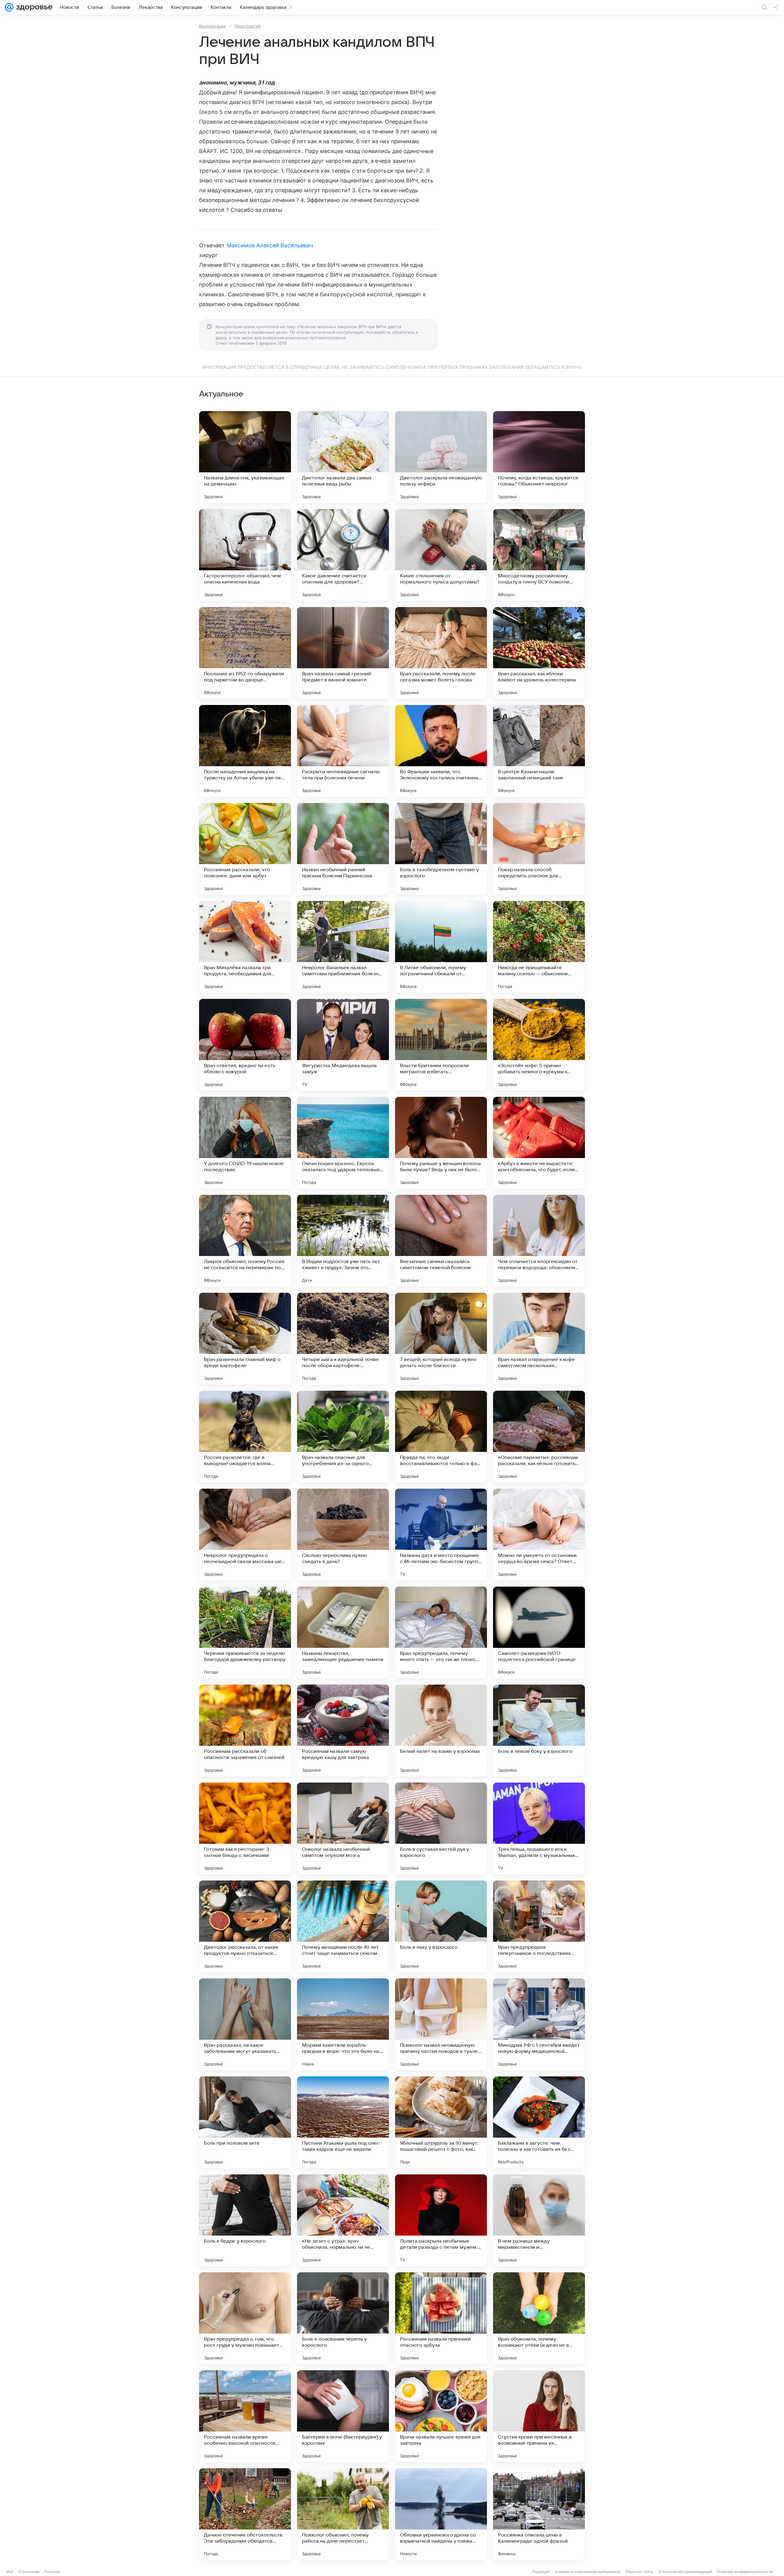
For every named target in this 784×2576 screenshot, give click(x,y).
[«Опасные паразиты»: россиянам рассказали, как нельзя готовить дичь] (539, 1437)
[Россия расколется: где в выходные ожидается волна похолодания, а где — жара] (245, 1437)
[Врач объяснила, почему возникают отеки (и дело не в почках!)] (539, 2318)
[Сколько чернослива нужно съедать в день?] (343, 1535)
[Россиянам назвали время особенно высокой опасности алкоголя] (245, 2416)
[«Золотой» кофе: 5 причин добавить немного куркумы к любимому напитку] (539, 1045)
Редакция (541, 2572)
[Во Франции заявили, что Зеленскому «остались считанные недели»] (441, 751)
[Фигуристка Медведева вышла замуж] (343, 1045)
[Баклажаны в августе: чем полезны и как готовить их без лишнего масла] (539, 2122)
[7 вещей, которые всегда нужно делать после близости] (441, 1339)
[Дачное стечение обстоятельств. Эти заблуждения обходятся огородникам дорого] (245, 2514)
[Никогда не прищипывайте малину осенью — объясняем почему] (539, 947)
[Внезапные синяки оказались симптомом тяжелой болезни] (441, 1241)
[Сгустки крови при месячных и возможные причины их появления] (539, 2416)
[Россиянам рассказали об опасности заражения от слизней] (245, 1730)
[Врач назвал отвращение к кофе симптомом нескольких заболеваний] (539, 1339)
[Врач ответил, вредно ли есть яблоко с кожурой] (245, 1045)
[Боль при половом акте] (245, 2122)
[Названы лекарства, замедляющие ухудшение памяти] (343, 1633)
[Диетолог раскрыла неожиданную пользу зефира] (441, 457)
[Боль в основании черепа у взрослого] (343, 2318)
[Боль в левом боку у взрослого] (539, 1730)
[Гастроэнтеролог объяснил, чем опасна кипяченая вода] (245, 555)
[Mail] (9, 7)
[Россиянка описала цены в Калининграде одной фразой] (539, 2514)
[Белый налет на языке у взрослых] (441, 1730)
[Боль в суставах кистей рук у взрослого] (441, 1828)
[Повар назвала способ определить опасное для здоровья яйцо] (539, 849)
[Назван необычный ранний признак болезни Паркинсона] (343, 849)
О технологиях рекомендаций (685, 2572)
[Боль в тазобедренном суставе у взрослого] (441, 849)
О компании (29, 2572)
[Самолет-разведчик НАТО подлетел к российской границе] (539, 1633)
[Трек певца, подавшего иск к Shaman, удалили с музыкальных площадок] (539, 1828)
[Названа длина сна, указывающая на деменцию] (245, 457)
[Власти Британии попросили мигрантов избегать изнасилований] (441, 1045)
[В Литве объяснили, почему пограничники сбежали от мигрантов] (441, 947)
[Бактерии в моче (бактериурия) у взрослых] (343, 2416)
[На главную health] (33, 7)
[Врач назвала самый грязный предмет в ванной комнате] (343, 653)
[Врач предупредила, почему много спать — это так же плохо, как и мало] (441, 1633)
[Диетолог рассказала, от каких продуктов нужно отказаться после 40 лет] (245, 1926)
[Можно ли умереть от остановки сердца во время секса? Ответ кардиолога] (539, 1535)
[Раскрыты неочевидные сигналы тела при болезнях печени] (343, 751)
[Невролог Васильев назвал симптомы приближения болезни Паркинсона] (343, 947)
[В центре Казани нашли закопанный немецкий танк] (539, 751)
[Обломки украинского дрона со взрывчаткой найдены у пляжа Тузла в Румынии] (441, 2514)
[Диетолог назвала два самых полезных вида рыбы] (343, 457)
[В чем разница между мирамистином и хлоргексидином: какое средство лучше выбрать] (539, 2220)
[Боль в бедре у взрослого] (245, 2220)
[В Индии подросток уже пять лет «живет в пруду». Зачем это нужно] (343, 1241)
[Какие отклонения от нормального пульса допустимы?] (441, 555)
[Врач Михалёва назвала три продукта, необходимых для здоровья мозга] (245, 947)
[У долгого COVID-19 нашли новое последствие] (245, 1143)
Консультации (213, 26)
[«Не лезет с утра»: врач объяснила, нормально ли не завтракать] (343, 2220)
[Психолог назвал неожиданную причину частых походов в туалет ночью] (441, 2024)
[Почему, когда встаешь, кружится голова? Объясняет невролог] (539, 457)
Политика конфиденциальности (745, 2572)
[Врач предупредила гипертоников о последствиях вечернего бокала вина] (539, 1926)
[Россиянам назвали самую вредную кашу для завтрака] (343, 1730)
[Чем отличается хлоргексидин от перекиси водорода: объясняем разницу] (539, 1241)
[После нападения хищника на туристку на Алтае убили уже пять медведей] (245, 751)
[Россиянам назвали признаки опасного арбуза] (441, 2318)
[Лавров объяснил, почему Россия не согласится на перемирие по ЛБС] (245, 1241)
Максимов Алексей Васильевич (270, 245)
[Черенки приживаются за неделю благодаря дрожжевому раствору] (245, 1633)
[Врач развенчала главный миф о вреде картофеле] (245, 1339)
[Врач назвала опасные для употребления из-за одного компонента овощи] (343, 1437)
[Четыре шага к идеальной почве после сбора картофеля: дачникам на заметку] (343, 1339)
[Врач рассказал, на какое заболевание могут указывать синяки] (245, 2024)
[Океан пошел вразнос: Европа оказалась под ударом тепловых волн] (343, 1143)
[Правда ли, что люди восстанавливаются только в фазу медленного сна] (441, 1437)
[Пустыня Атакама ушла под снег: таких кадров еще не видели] (343, 2122)
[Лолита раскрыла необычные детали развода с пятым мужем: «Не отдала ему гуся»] (441, 2220)
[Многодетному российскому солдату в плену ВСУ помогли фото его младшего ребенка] (539, 555)
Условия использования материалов (587, 2572)
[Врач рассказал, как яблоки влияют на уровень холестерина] (539, 653)
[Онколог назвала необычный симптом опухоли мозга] (343, 1828)
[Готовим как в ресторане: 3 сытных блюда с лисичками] (245, 1828)
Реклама (52, 2572)
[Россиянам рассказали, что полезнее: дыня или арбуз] (245, 849)
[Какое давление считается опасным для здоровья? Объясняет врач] (343, 555)
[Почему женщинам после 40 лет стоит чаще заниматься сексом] (343, 1926)
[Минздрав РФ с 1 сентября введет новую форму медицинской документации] (539, 2024)
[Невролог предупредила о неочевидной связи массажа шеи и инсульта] (245, 1535)
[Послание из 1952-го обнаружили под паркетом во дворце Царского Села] (245, 653)
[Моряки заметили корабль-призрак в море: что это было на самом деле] (343, 2024)
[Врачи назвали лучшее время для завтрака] (441, 2416)
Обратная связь (639, 2572)
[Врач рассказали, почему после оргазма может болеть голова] (441, 653)
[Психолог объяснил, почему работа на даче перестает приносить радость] (343, 2514)
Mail (10, 2572)
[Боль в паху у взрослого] (441, 1926)
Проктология (247, 26)
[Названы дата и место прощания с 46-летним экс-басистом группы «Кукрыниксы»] (441, 1535)
